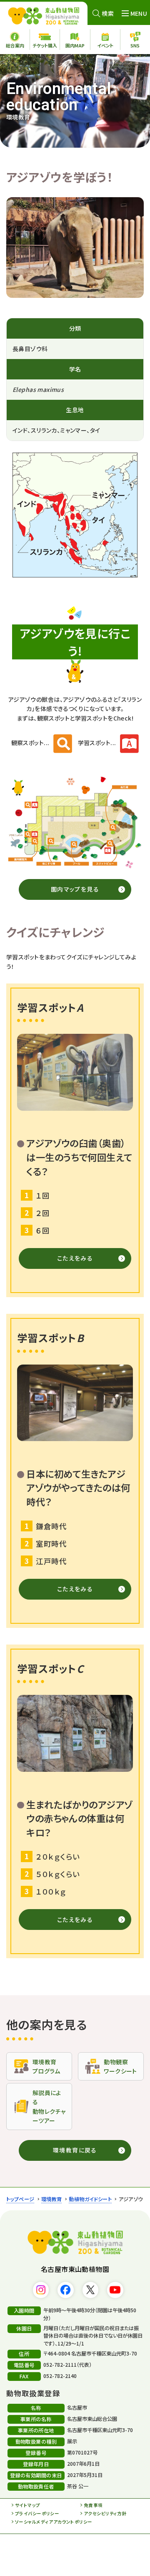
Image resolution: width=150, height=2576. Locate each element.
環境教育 (52, 2199)
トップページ (20, 2199)
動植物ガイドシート (90, 2199)
